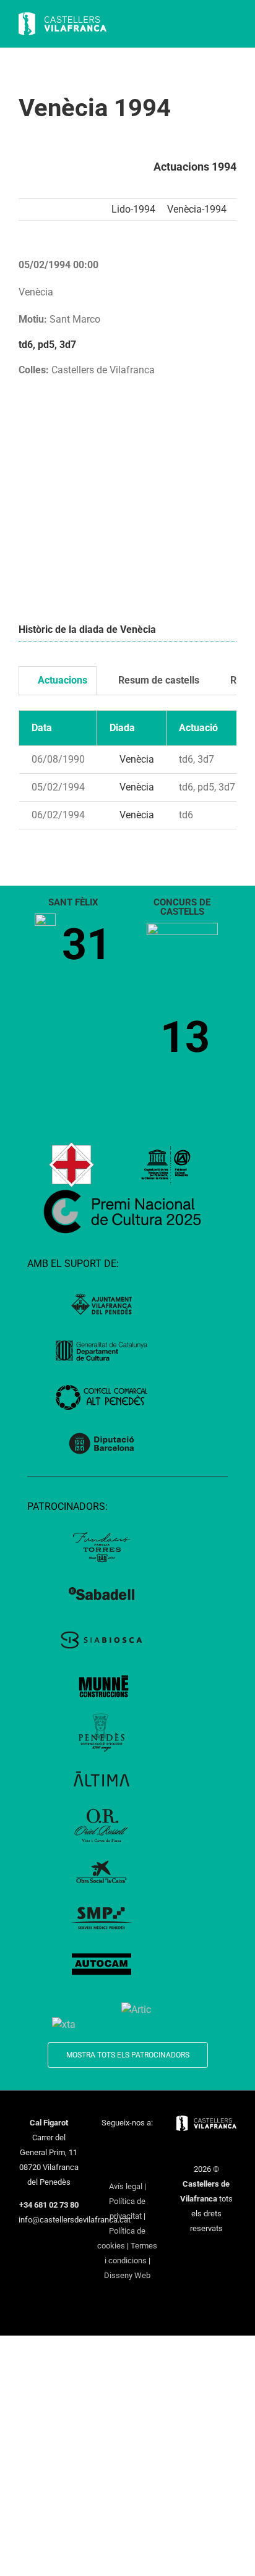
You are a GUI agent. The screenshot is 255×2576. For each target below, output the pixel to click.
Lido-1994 (133, 209)
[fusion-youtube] (152, 2145)
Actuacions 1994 (195, 167)
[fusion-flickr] (144, 2166)
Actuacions (61, 680)
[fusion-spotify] (127, 2166)
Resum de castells (158, 680)
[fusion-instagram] (136, 2145)
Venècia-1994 (197, 209)
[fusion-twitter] (119, 2145)
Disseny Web (127, 2275)
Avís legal (126, 2186)
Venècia (136, 759)
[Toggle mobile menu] (231, 25)
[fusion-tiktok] (111, 2166)
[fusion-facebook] (103, 2145)
